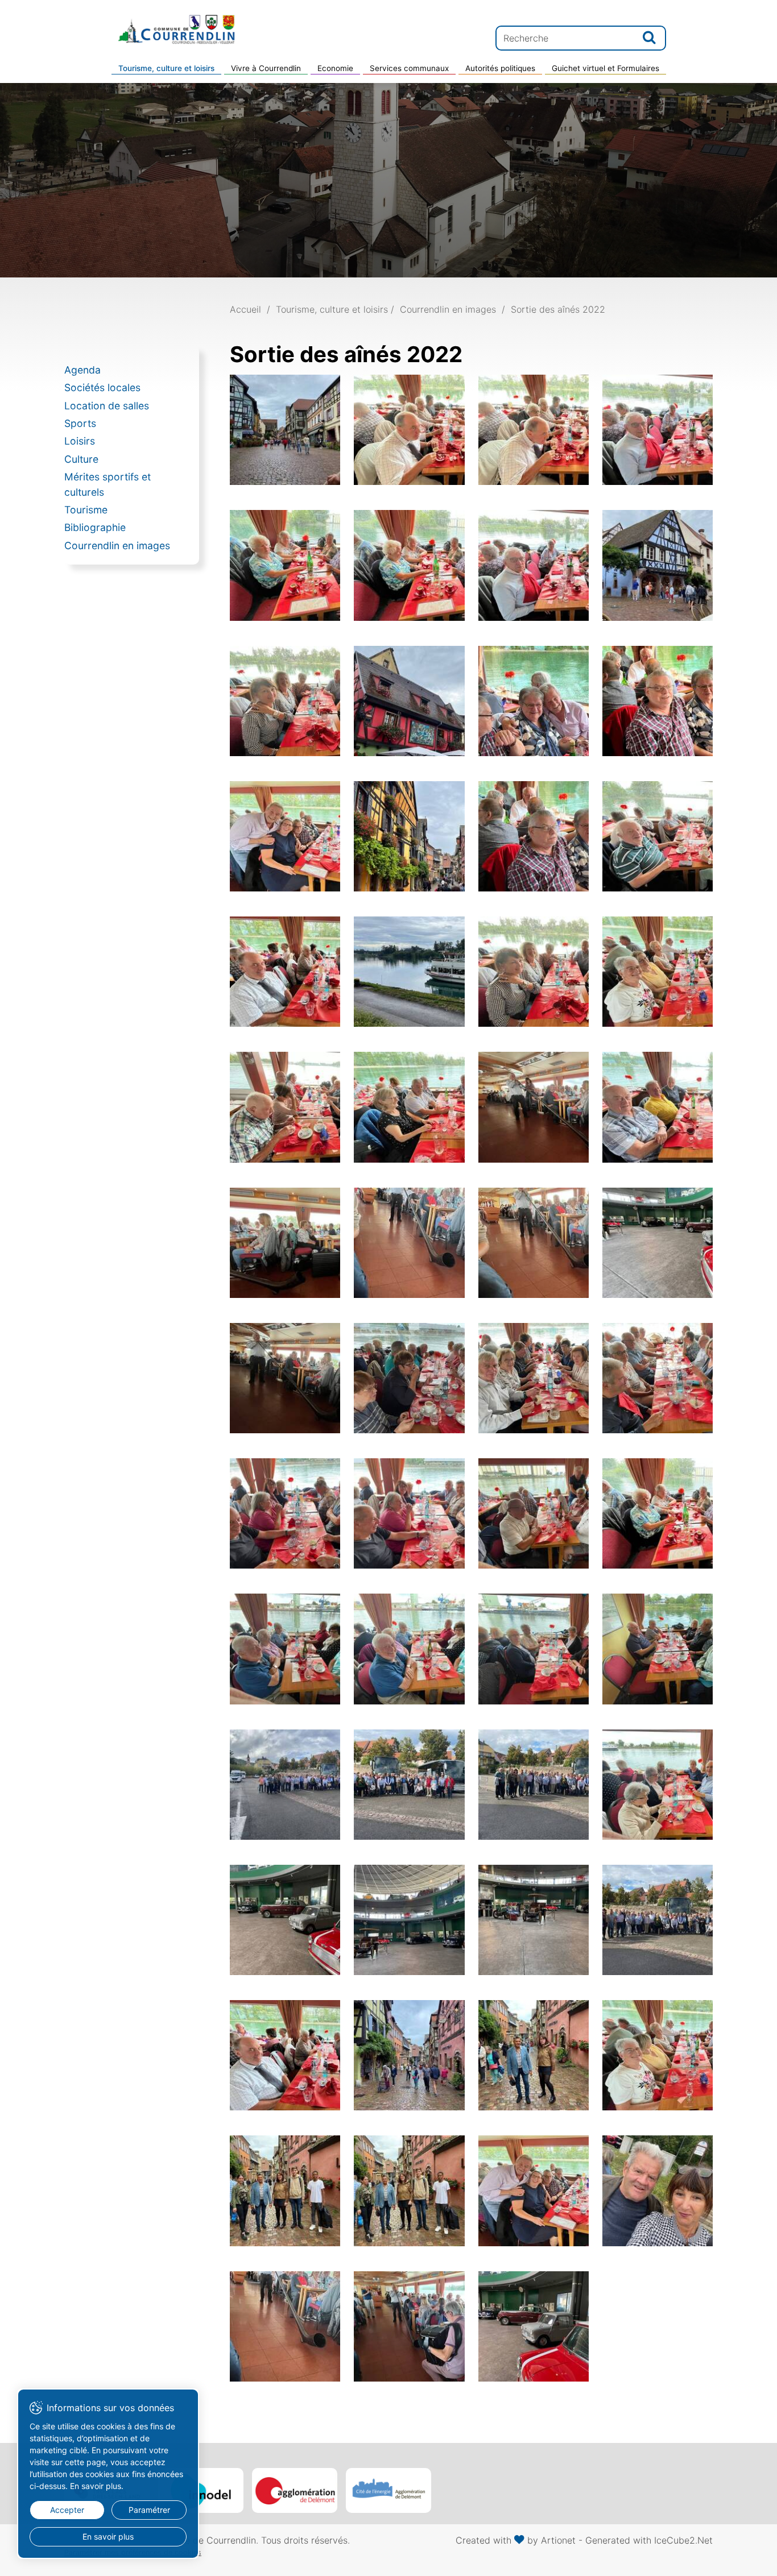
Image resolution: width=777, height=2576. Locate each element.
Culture (81, 459)
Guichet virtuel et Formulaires (606, 68)
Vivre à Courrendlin (266, 68)
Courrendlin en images (117, 546)
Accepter (67, 2510)
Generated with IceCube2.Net (649, 2540)
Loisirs (80, 441)
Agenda (82, 370)
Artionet (558, 2540)
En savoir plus (108, 2536)
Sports (80, 423)
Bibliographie (95, 527)
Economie (335, 68)
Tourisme (86, 510)
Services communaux (409, 68)
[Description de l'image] (285, 430)
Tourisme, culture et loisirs (166, 68)
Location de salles (107, 406)
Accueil (245, 309)
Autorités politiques (500, 68)
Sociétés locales (102, 387)
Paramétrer (149, 2510)
